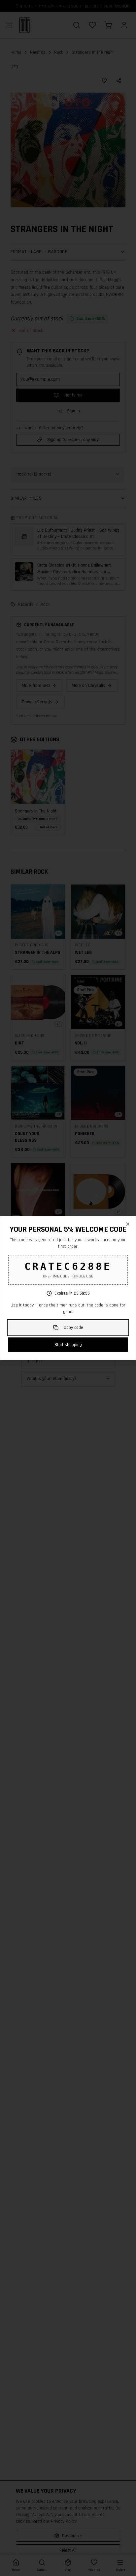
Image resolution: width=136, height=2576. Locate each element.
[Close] (128, 1224)
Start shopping (68, 1345)
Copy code (73, 1328)
